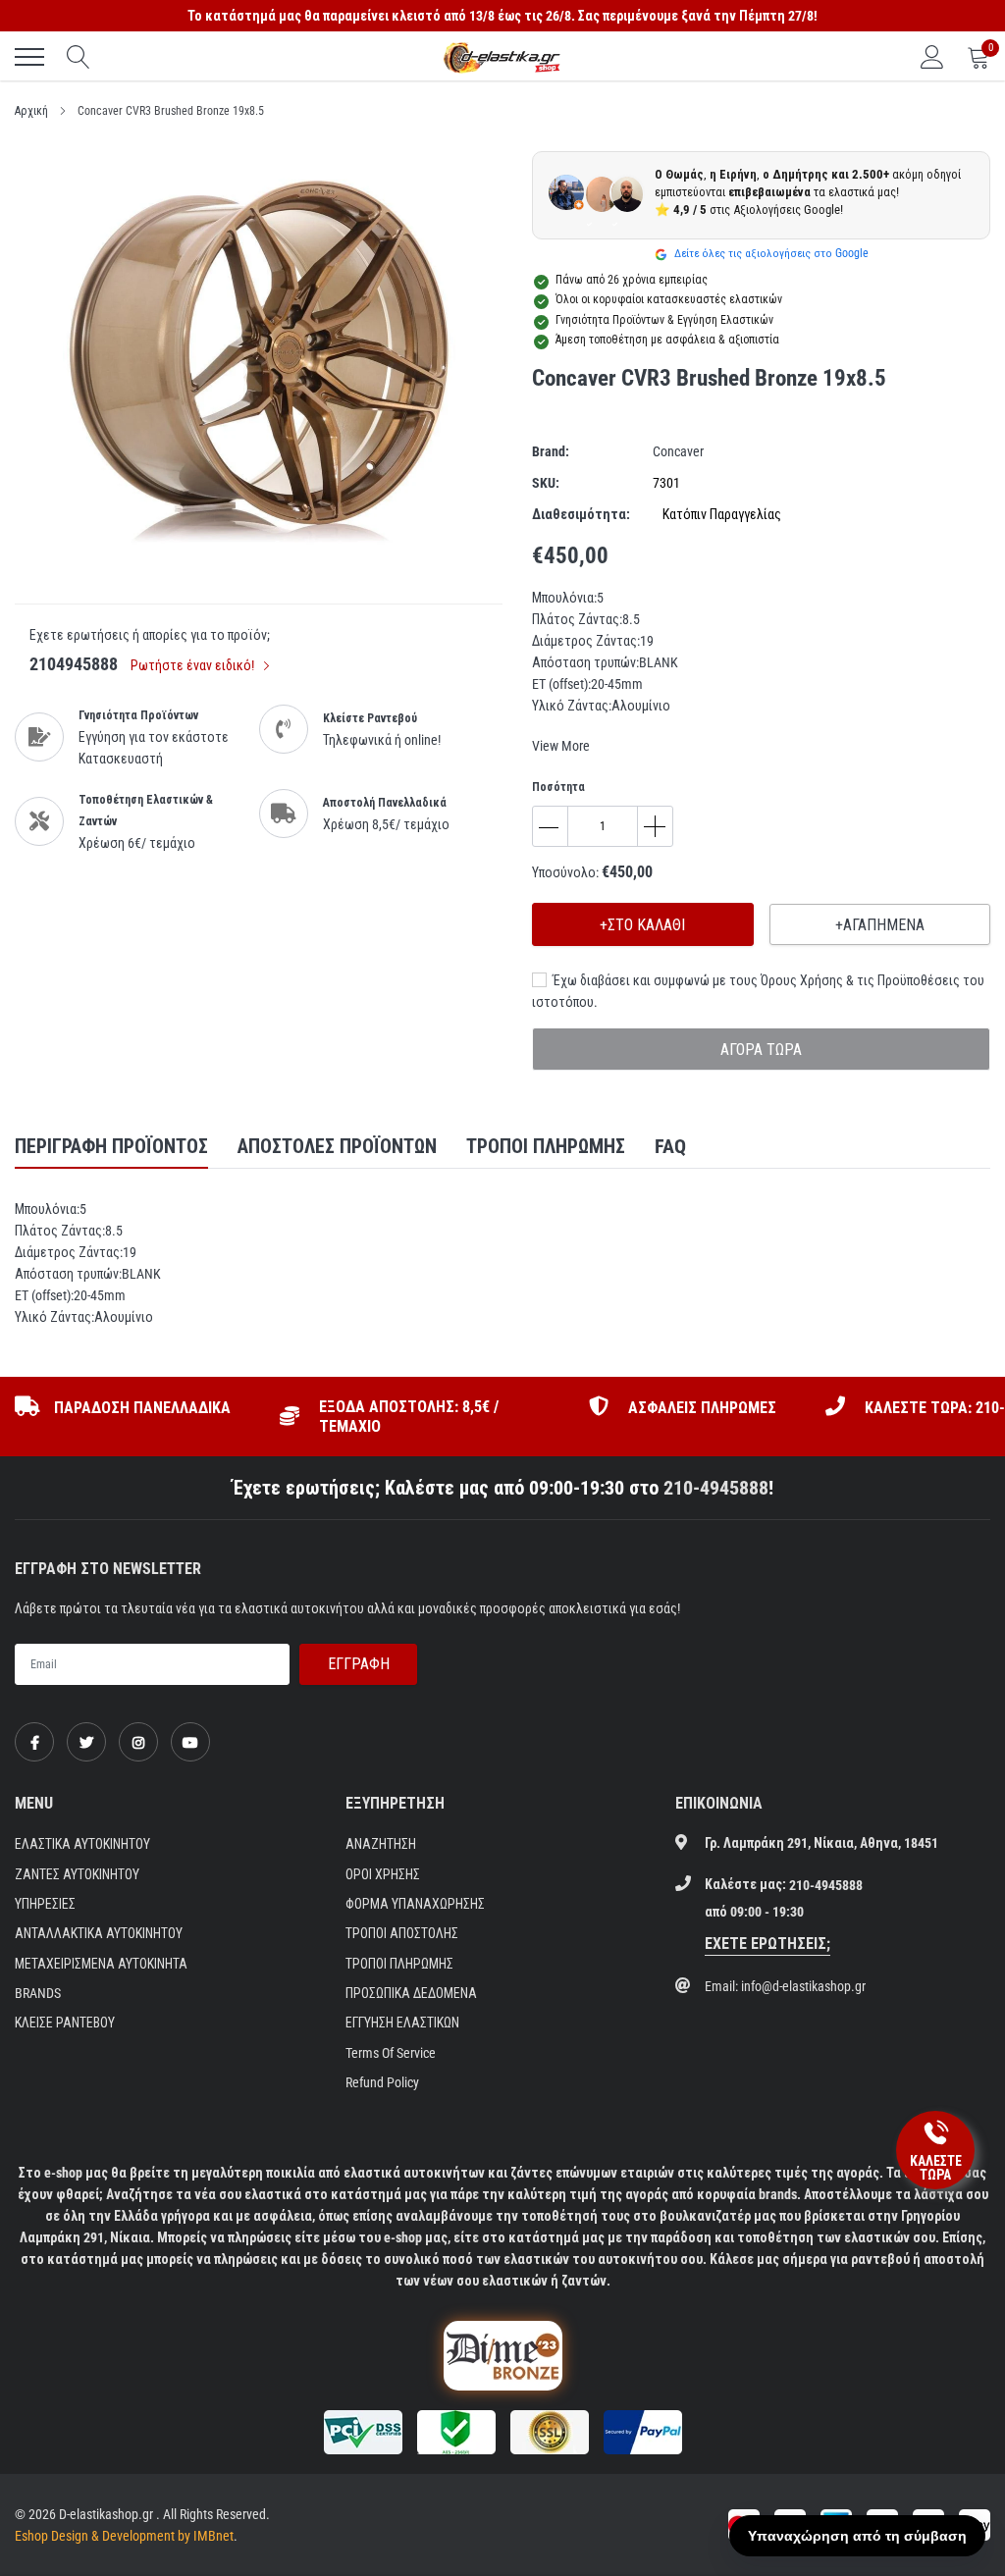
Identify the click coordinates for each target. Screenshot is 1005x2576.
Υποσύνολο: (565, 872)
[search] (79, 57)
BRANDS (38, 1993)
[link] (34, 1742)
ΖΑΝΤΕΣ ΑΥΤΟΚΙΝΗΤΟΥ (77, 1874)
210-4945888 (716, 1488)
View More (561, 746)
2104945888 (74, 664)
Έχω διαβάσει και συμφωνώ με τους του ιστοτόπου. (758, 991)
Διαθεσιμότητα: (581, 514)
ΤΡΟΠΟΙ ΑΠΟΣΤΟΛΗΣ (402, 1933)
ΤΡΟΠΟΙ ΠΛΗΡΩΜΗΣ (399, 1964)
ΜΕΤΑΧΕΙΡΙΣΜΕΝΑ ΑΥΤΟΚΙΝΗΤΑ (101, 1964)
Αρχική (31, 111)
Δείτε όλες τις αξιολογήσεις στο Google (770, 253)
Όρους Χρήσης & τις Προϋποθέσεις (860, 980)
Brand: (551, 451)
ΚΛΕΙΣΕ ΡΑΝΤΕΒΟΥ (65, 2023)
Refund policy (382, 2082)
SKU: (546, 483)
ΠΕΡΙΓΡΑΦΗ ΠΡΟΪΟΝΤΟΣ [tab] (111, 1146)
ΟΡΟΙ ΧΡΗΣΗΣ (383, 1874)
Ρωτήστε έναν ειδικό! (194, 665)
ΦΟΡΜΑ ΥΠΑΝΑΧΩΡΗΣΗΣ (415, 1904)
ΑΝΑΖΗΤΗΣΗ (381, 1844)
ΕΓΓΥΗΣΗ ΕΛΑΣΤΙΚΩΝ (402, 2023)
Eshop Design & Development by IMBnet (124, 2536)
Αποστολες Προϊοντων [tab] (337, 1146)
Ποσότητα (558, 787)
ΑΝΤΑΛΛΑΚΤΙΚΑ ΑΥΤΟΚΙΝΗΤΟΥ (99, 1933)
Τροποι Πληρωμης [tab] (546, 1146)
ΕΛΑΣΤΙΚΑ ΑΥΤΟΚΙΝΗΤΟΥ (82, 1844)
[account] (932, 57)
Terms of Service (391, 2053)
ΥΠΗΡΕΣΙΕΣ (45, 1904)
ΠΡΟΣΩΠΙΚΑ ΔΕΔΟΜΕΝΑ (411, 1993)
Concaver (678, 451)
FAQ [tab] (670, 1146)
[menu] (29, 57)
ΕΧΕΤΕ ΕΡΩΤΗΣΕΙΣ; (767, 1944)
